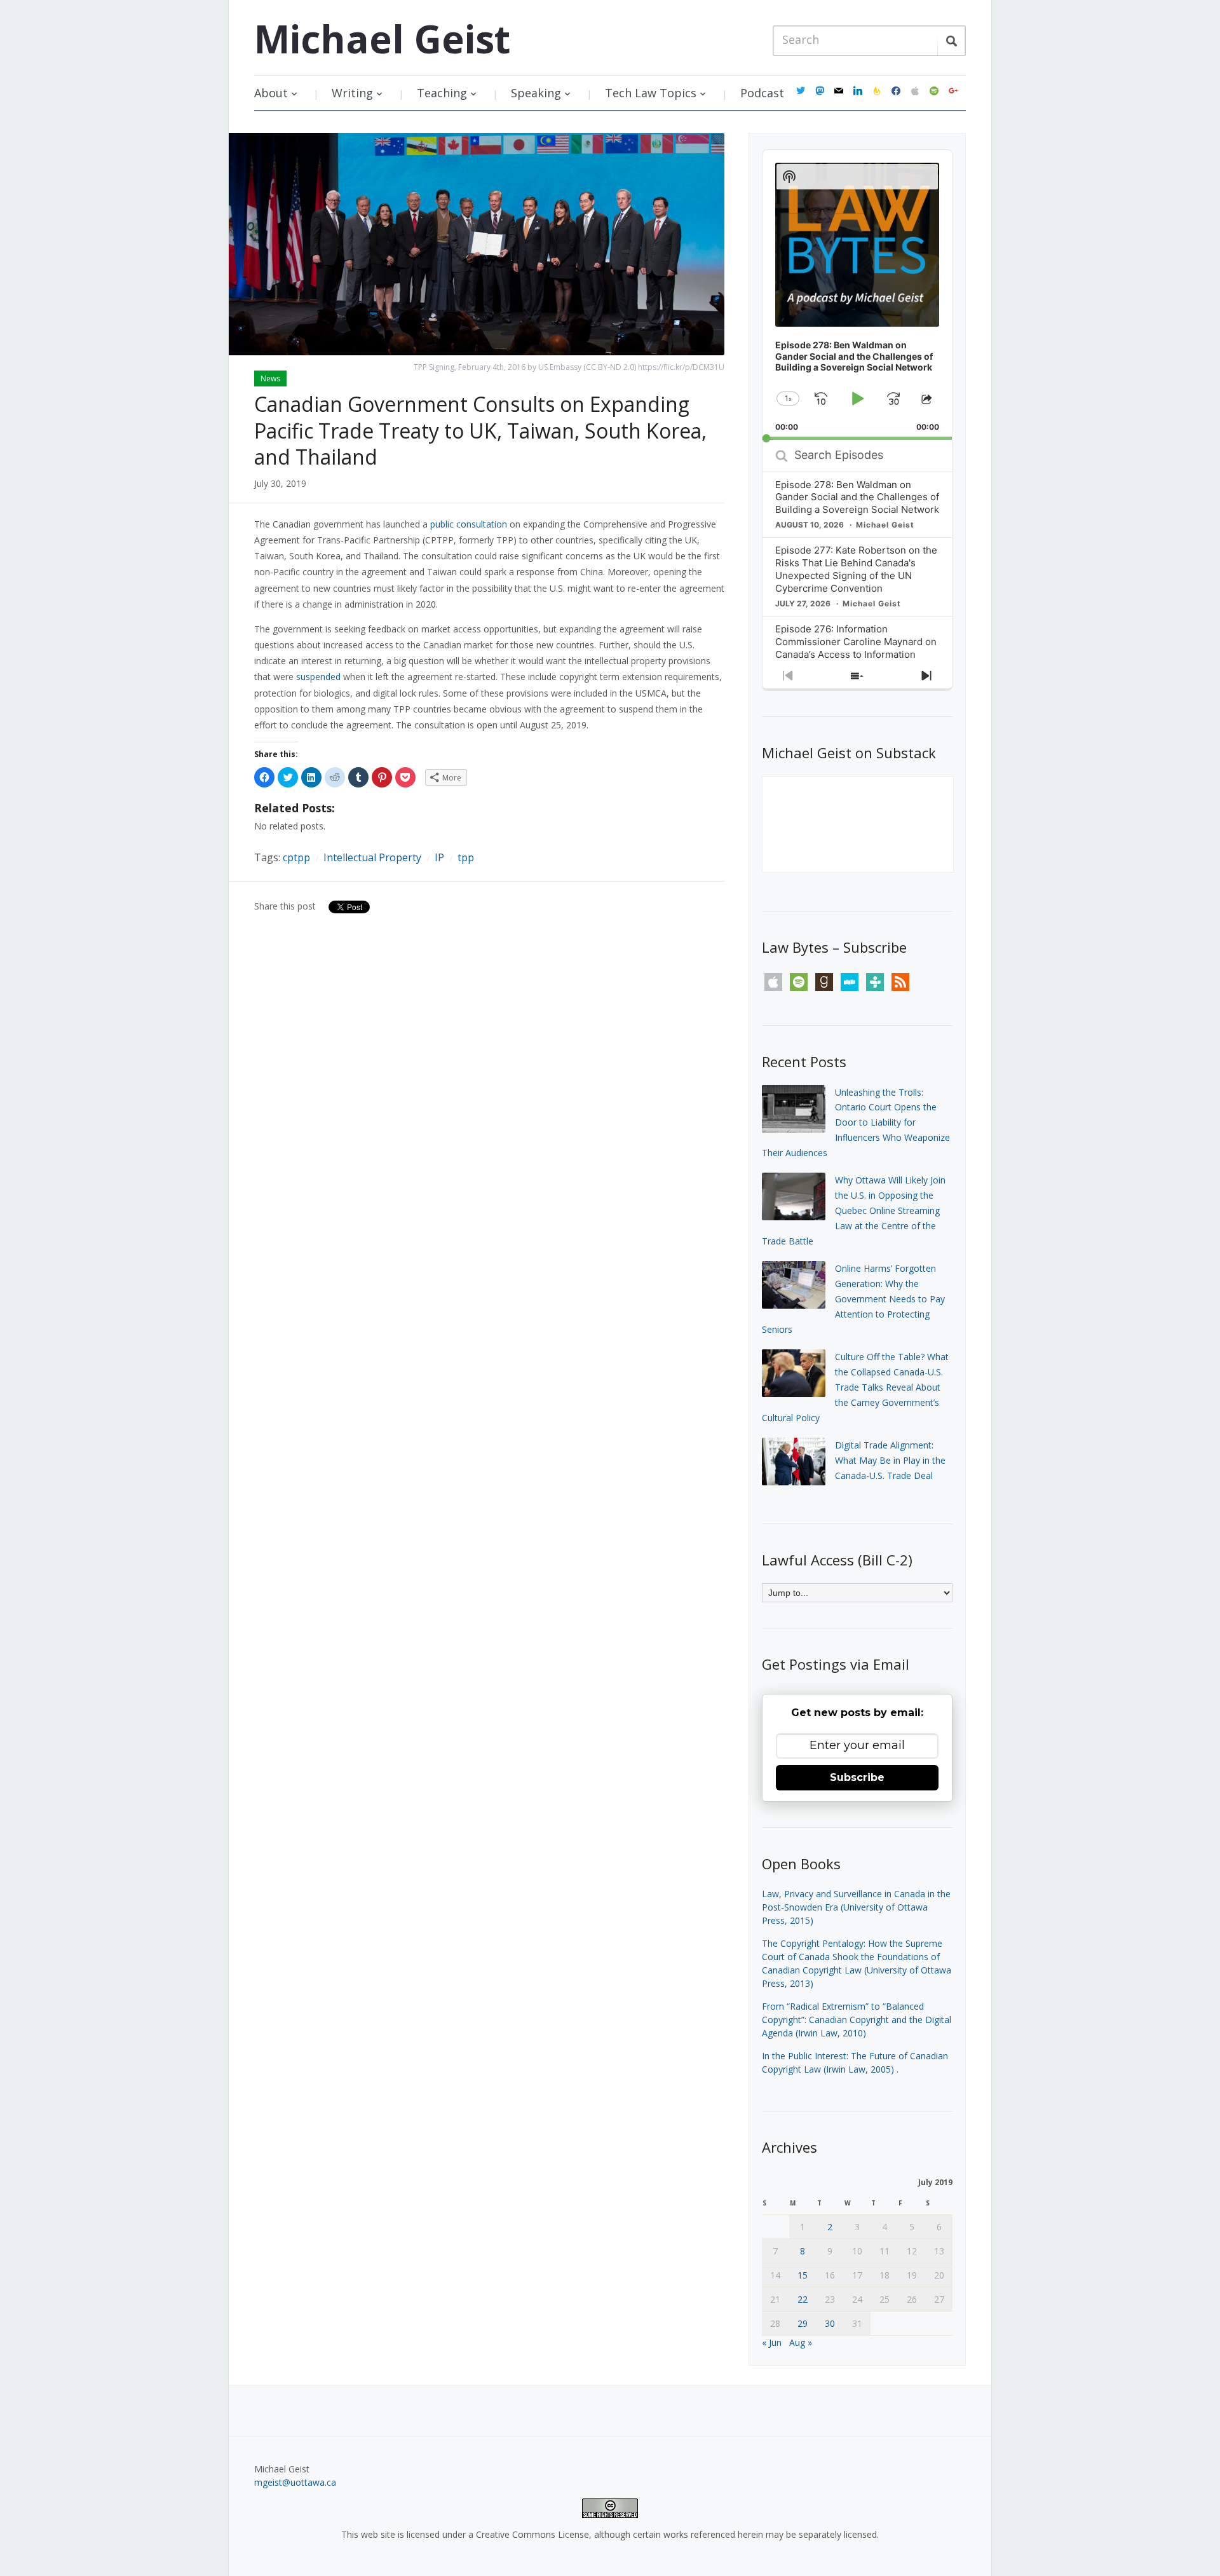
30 (830, 2323)
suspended (318, 677)
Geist (382, 39)
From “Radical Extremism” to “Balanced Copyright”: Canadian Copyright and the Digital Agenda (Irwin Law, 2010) (857, 2020)
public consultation (469, 524)
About (271, 93)
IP (439, 857)
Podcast (762, 93)
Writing (352, 93)
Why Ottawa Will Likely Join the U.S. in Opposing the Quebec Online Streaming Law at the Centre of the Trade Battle (854, 1210)
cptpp (296, 857)
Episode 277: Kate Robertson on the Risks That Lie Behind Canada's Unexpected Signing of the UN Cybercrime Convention (856, 569)
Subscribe (857, 1777)
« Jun (772, 2342)
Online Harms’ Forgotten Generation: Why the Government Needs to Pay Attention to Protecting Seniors (853, 1298)
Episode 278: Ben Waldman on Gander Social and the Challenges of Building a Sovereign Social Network (857, 497)
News (270, 378)
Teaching (442, 93)
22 (803, 2299)
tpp (466, 857)
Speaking (536, 93)
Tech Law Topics (651, 93)
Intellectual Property (372, 857)
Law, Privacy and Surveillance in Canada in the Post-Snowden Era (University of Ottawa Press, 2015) (856, 1907)
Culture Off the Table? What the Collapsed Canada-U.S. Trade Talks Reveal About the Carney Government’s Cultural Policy (855, 1387)
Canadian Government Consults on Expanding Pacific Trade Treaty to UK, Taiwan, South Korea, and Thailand (480, 430)
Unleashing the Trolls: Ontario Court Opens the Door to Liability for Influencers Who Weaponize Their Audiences (856, 1122)
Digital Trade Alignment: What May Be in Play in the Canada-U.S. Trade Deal (890, 1460)
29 (803, 2323)
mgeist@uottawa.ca (295, 2482)
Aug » (801, 2342)
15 (803, 2275)
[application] (857, 295)
